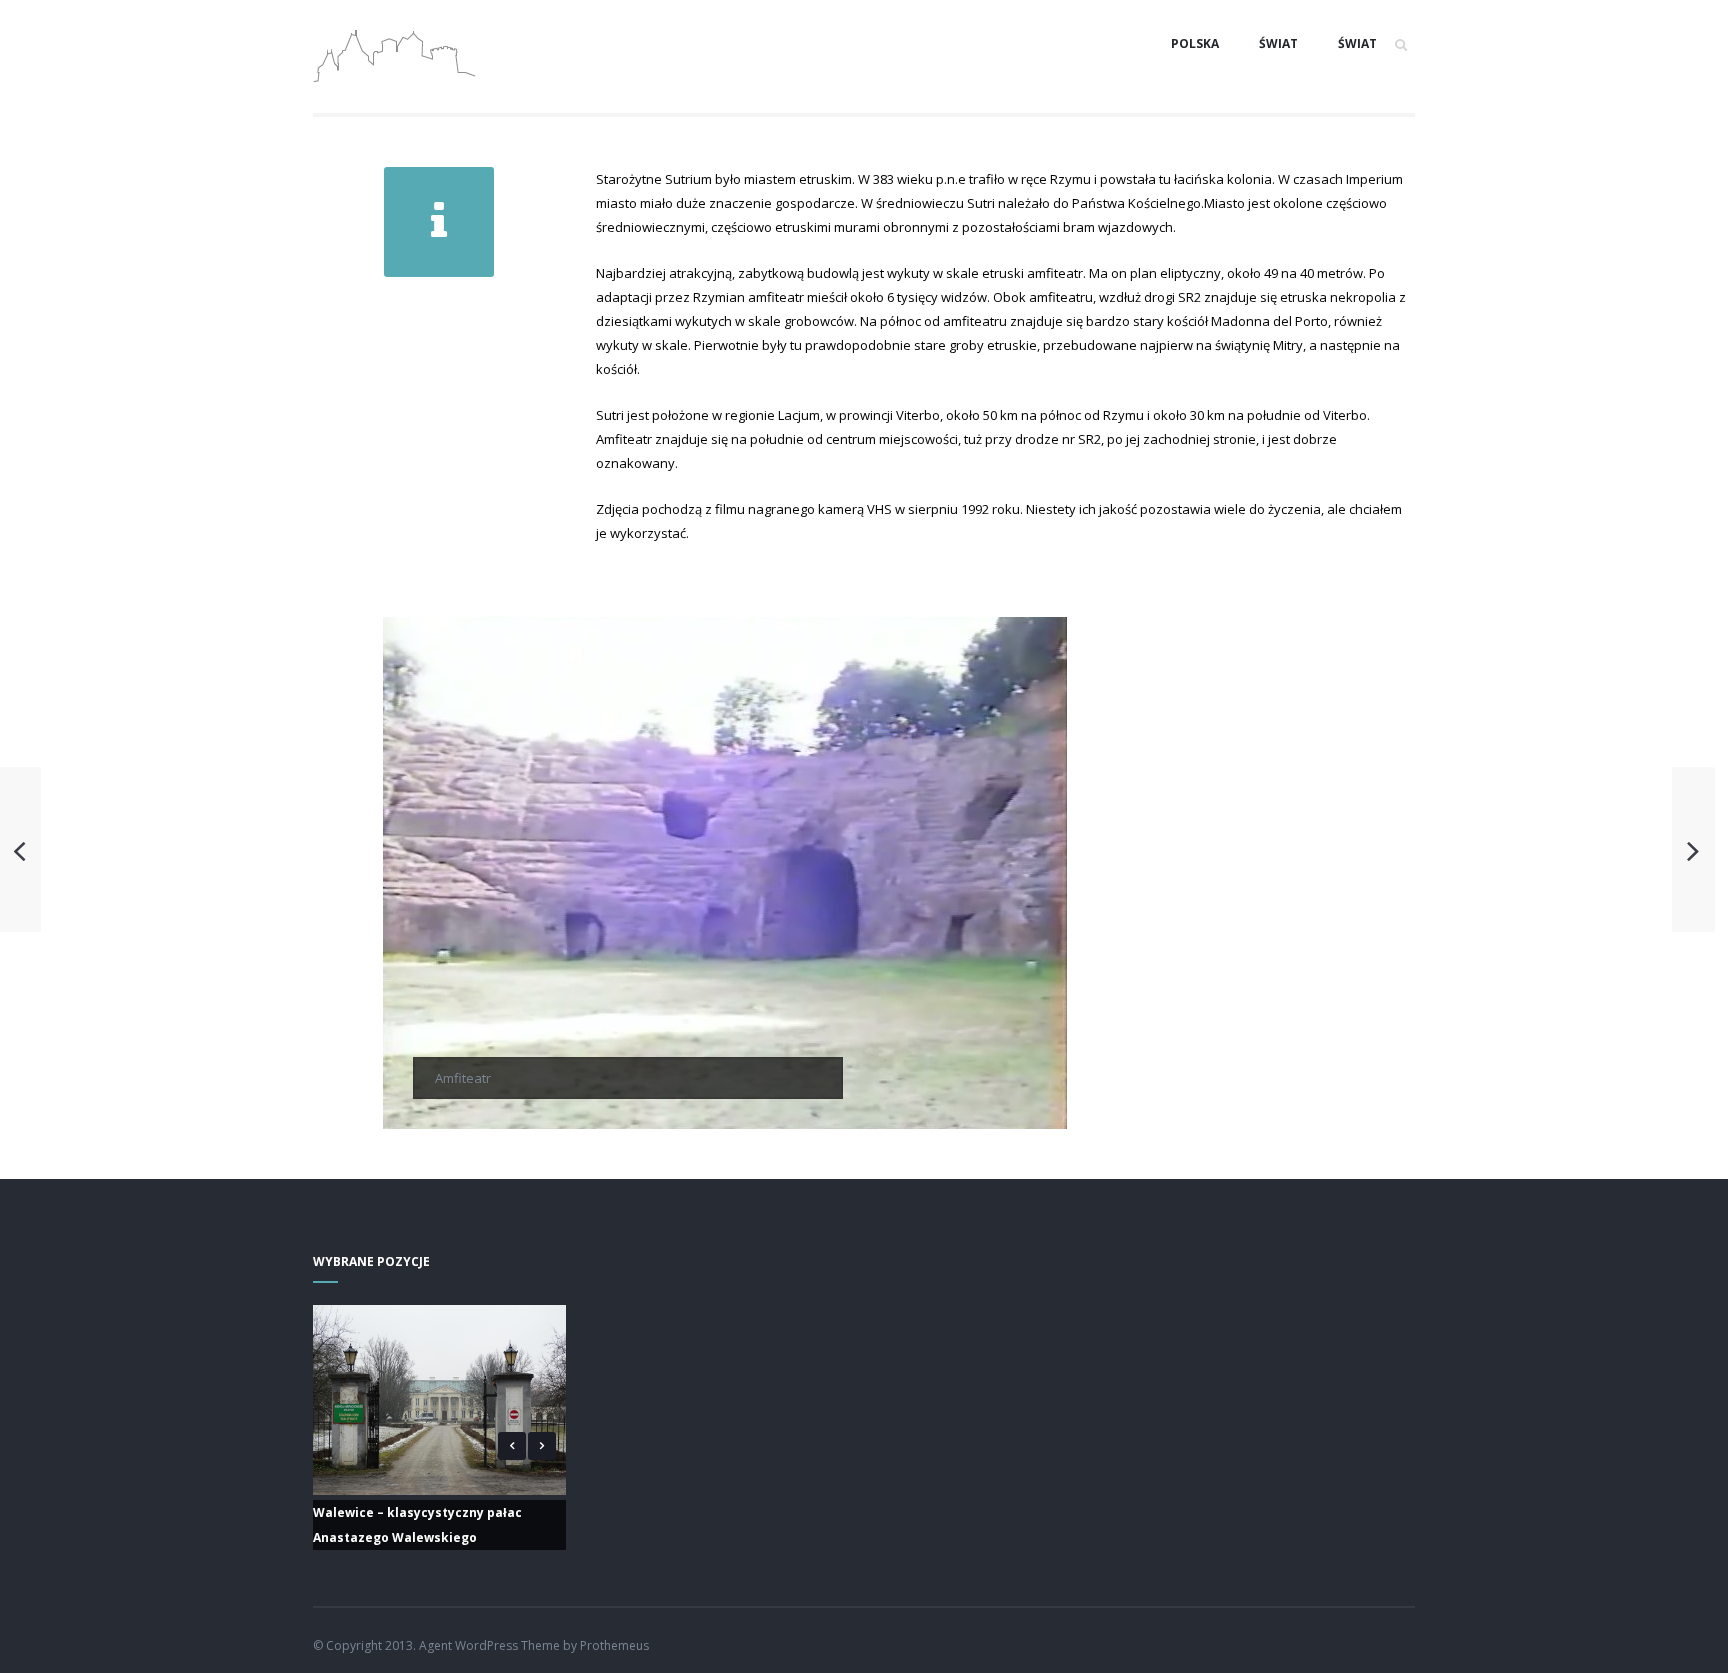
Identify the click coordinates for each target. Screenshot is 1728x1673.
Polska (1195, 43)
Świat (1278, 43)
